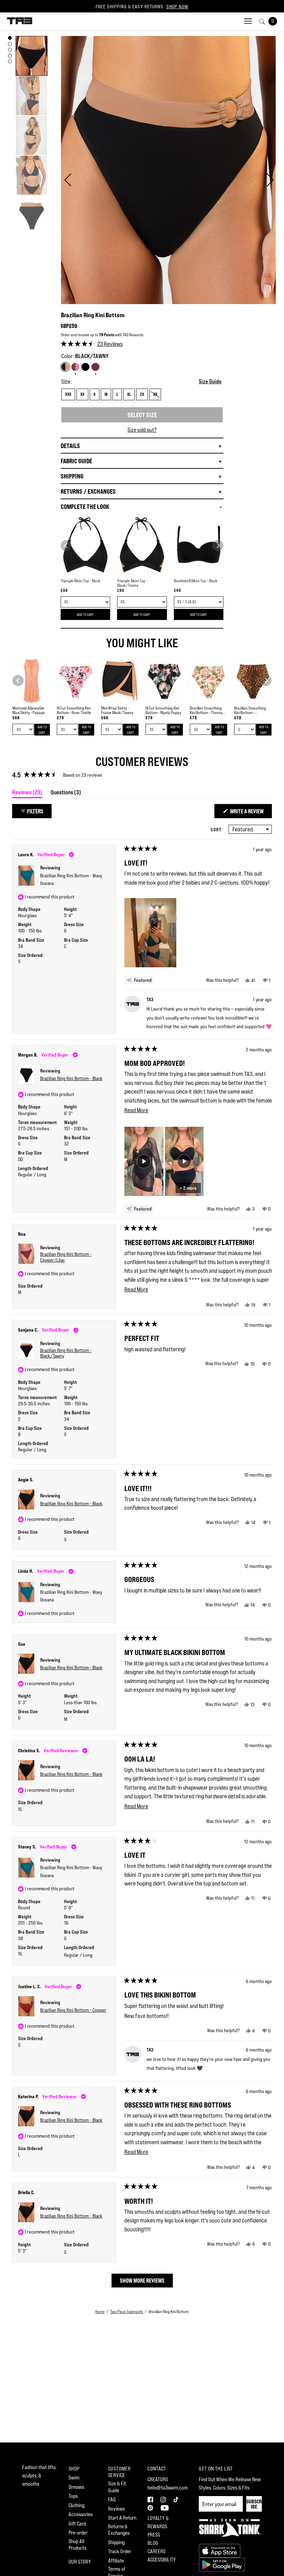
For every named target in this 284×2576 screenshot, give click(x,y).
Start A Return (122, 2518)
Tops (73, 2496)
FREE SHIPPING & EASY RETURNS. (142, 7)
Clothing (77, 2505)
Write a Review (250, 813)
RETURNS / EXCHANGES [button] (88, 491)
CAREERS (157, 2551)
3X (155, 394)
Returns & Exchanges (119, 2530)
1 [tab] (10, 38)
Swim (74, 2478)
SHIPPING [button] (72, 476)
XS (82, 394)
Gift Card (77, 2524)
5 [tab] (10, 61)
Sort (217, 829)
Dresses (76, 2487)
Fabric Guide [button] (76, 461)
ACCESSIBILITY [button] (162, 2560)
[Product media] (32, 56)
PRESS (154, 2535)
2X (142, 394)
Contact (157, 2469)
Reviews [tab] (27, 793)
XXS (68, 394)
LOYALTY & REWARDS (158, 2522)
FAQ (112, 2499)
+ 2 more (188, 1188)
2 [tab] (10, 44)
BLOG (153, 2543)
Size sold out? (142, 430)
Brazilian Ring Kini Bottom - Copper (73, 2010)
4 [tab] (10, 56)
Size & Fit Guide (117, 2487)
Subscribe (254, 2504)
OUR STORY (80, 2562)
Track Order (120, 2551)
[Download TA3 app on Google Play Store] (222, 2564)
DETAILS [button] (70, 446)
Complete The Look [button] (85, 506)
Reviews (116, 2509)
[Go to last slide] (66, 546)
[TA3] (20, 20)
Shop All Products (77, 2545)
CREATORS (158, 2479)
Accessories (81, 2514)
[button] (92, 344)
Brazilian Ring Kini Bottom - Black (71, 1078)
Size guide (210, 381)
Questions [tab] (66, 793)
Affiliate (116, 2561)
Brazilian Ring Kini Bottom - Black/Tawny (66, 1353)
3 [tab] (10, 50)
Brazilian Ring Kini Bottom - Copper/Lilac (66, 1257)
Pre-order (78, 2533)
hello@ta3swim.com (168, 2488)
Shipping (116, 2542)
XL (129, 394)
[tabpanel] (32, 56)
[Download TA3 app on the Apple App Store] (220, 2550)
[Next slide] (218, 546)
